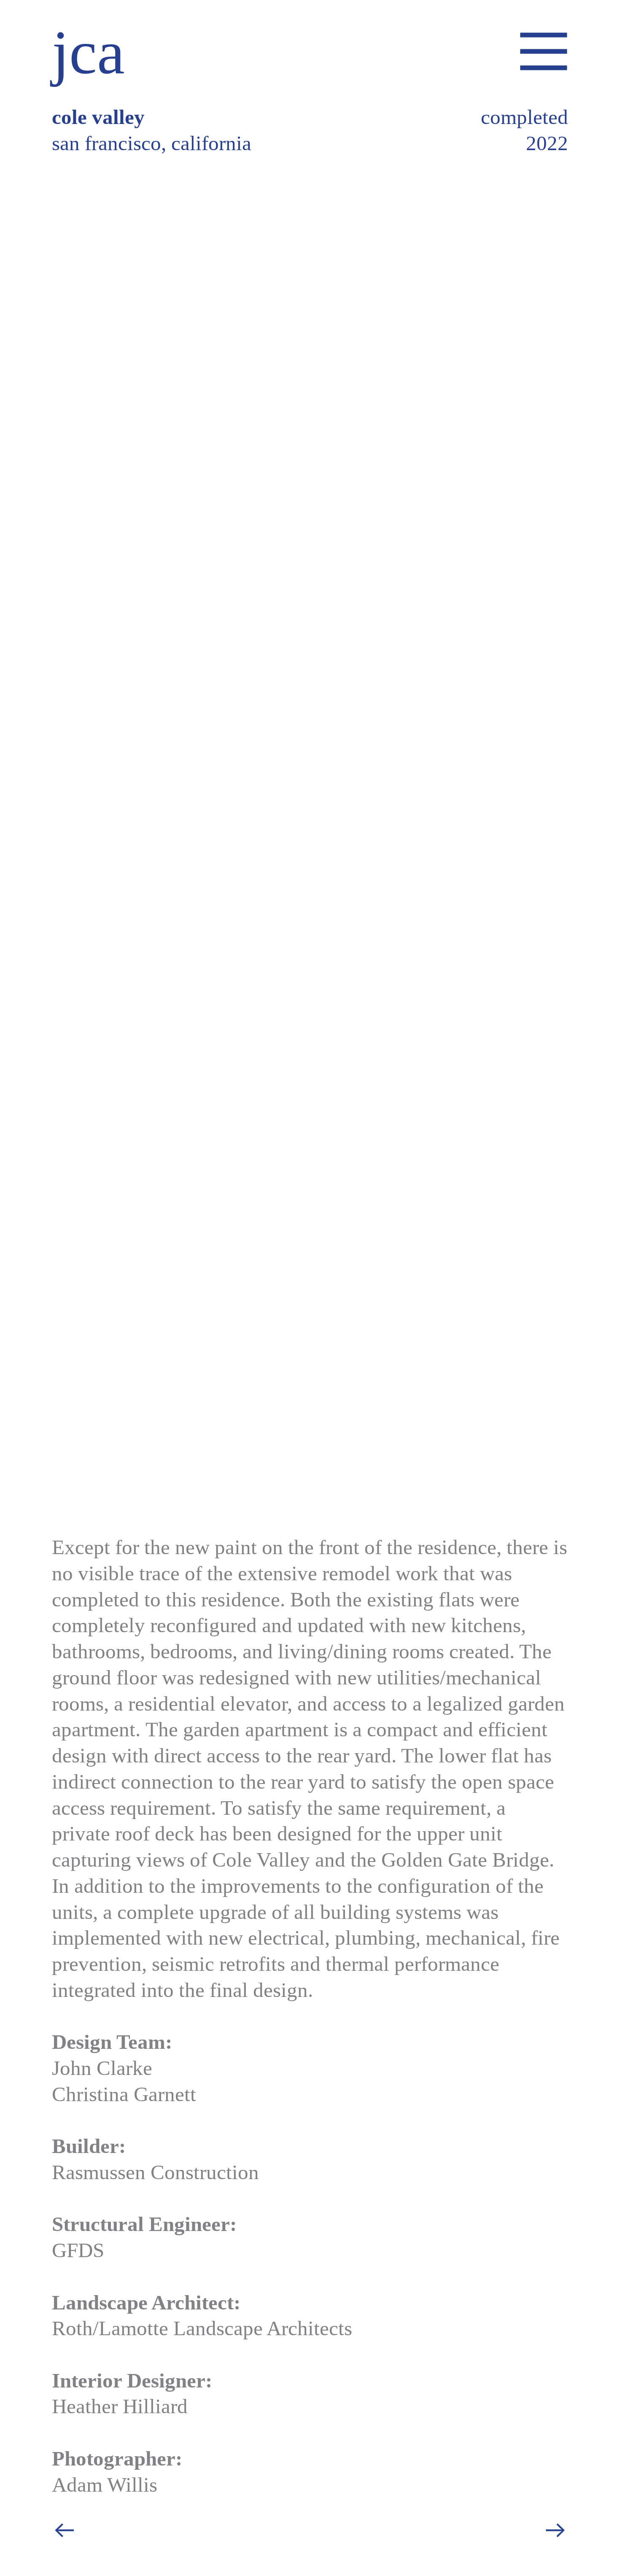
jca (88, 52)
